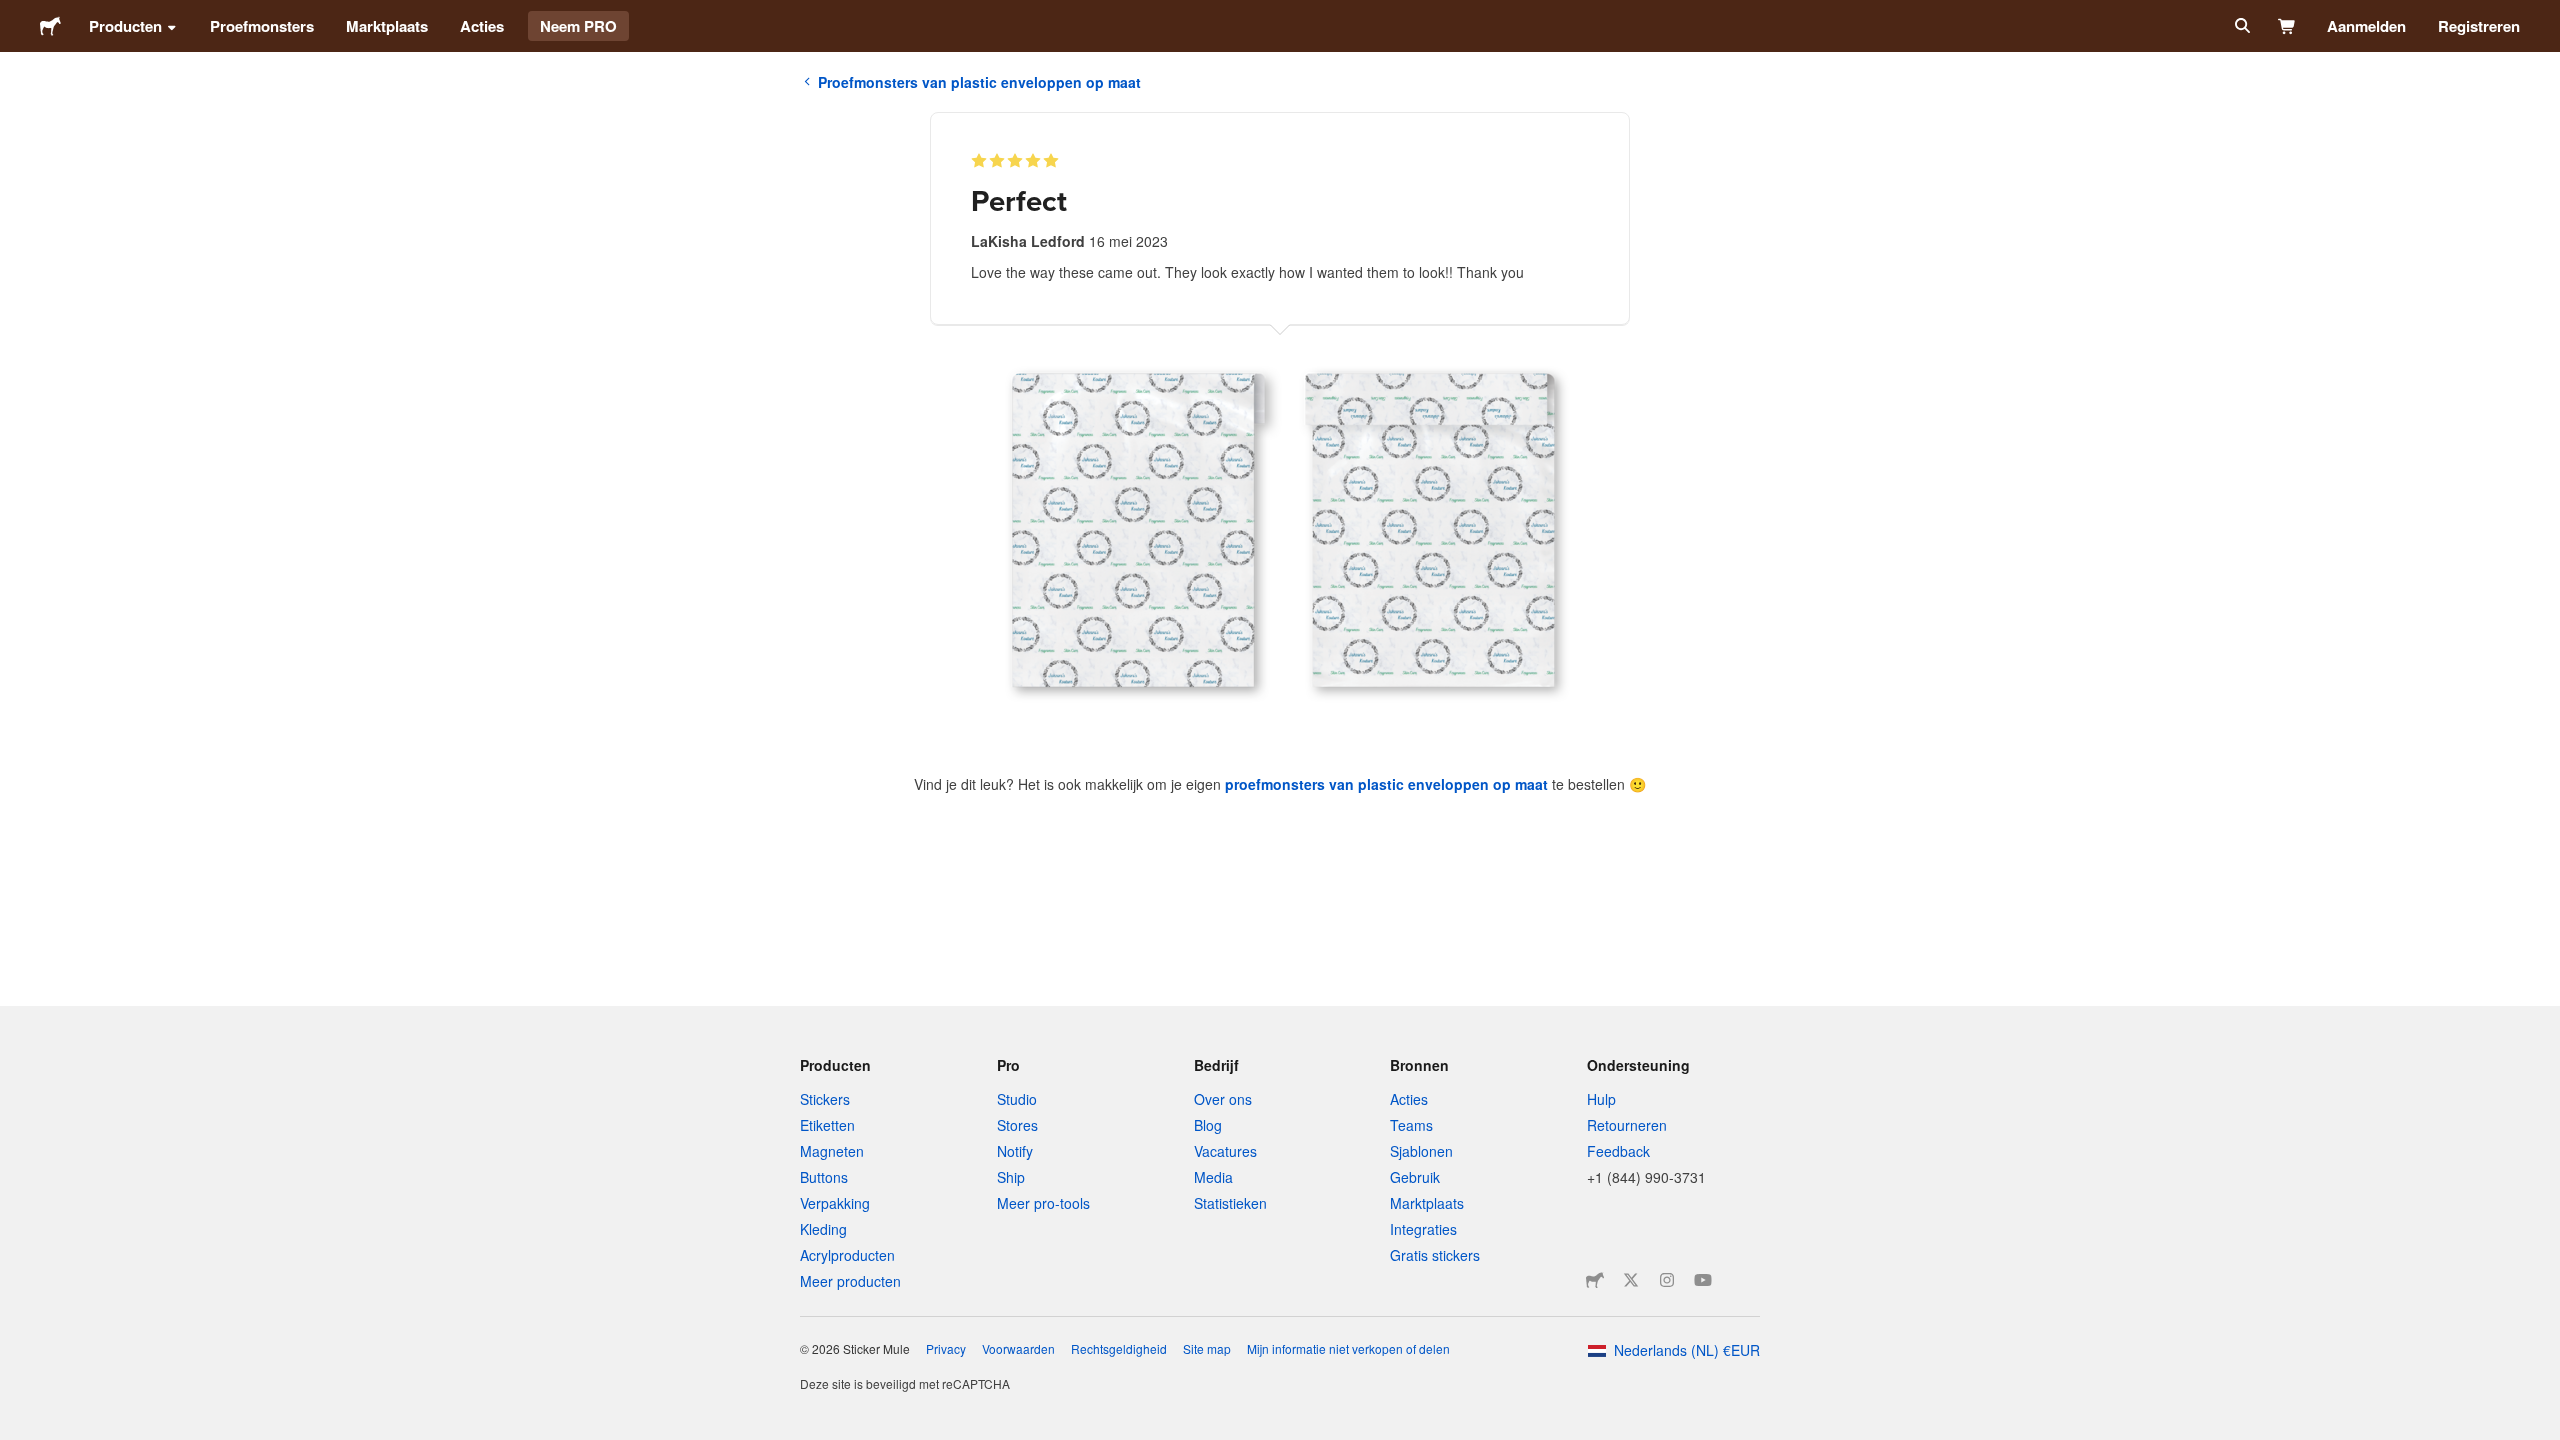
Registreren (2479, 26)
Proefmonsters (262, 26)
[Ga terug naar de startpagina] (50, 26)
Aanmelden (2366, 26)
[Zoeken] (2240, 26)
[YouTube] (1703, 1280)
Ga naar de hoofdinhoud (15, 15)
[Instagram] (1667, 1280)
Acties (482, 26)
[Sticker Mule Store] (1595, 1280)
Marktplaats (387, 26)
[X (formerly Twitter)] (1631, 1280)
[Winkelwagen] (2287, 26)
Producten (125, 26)
